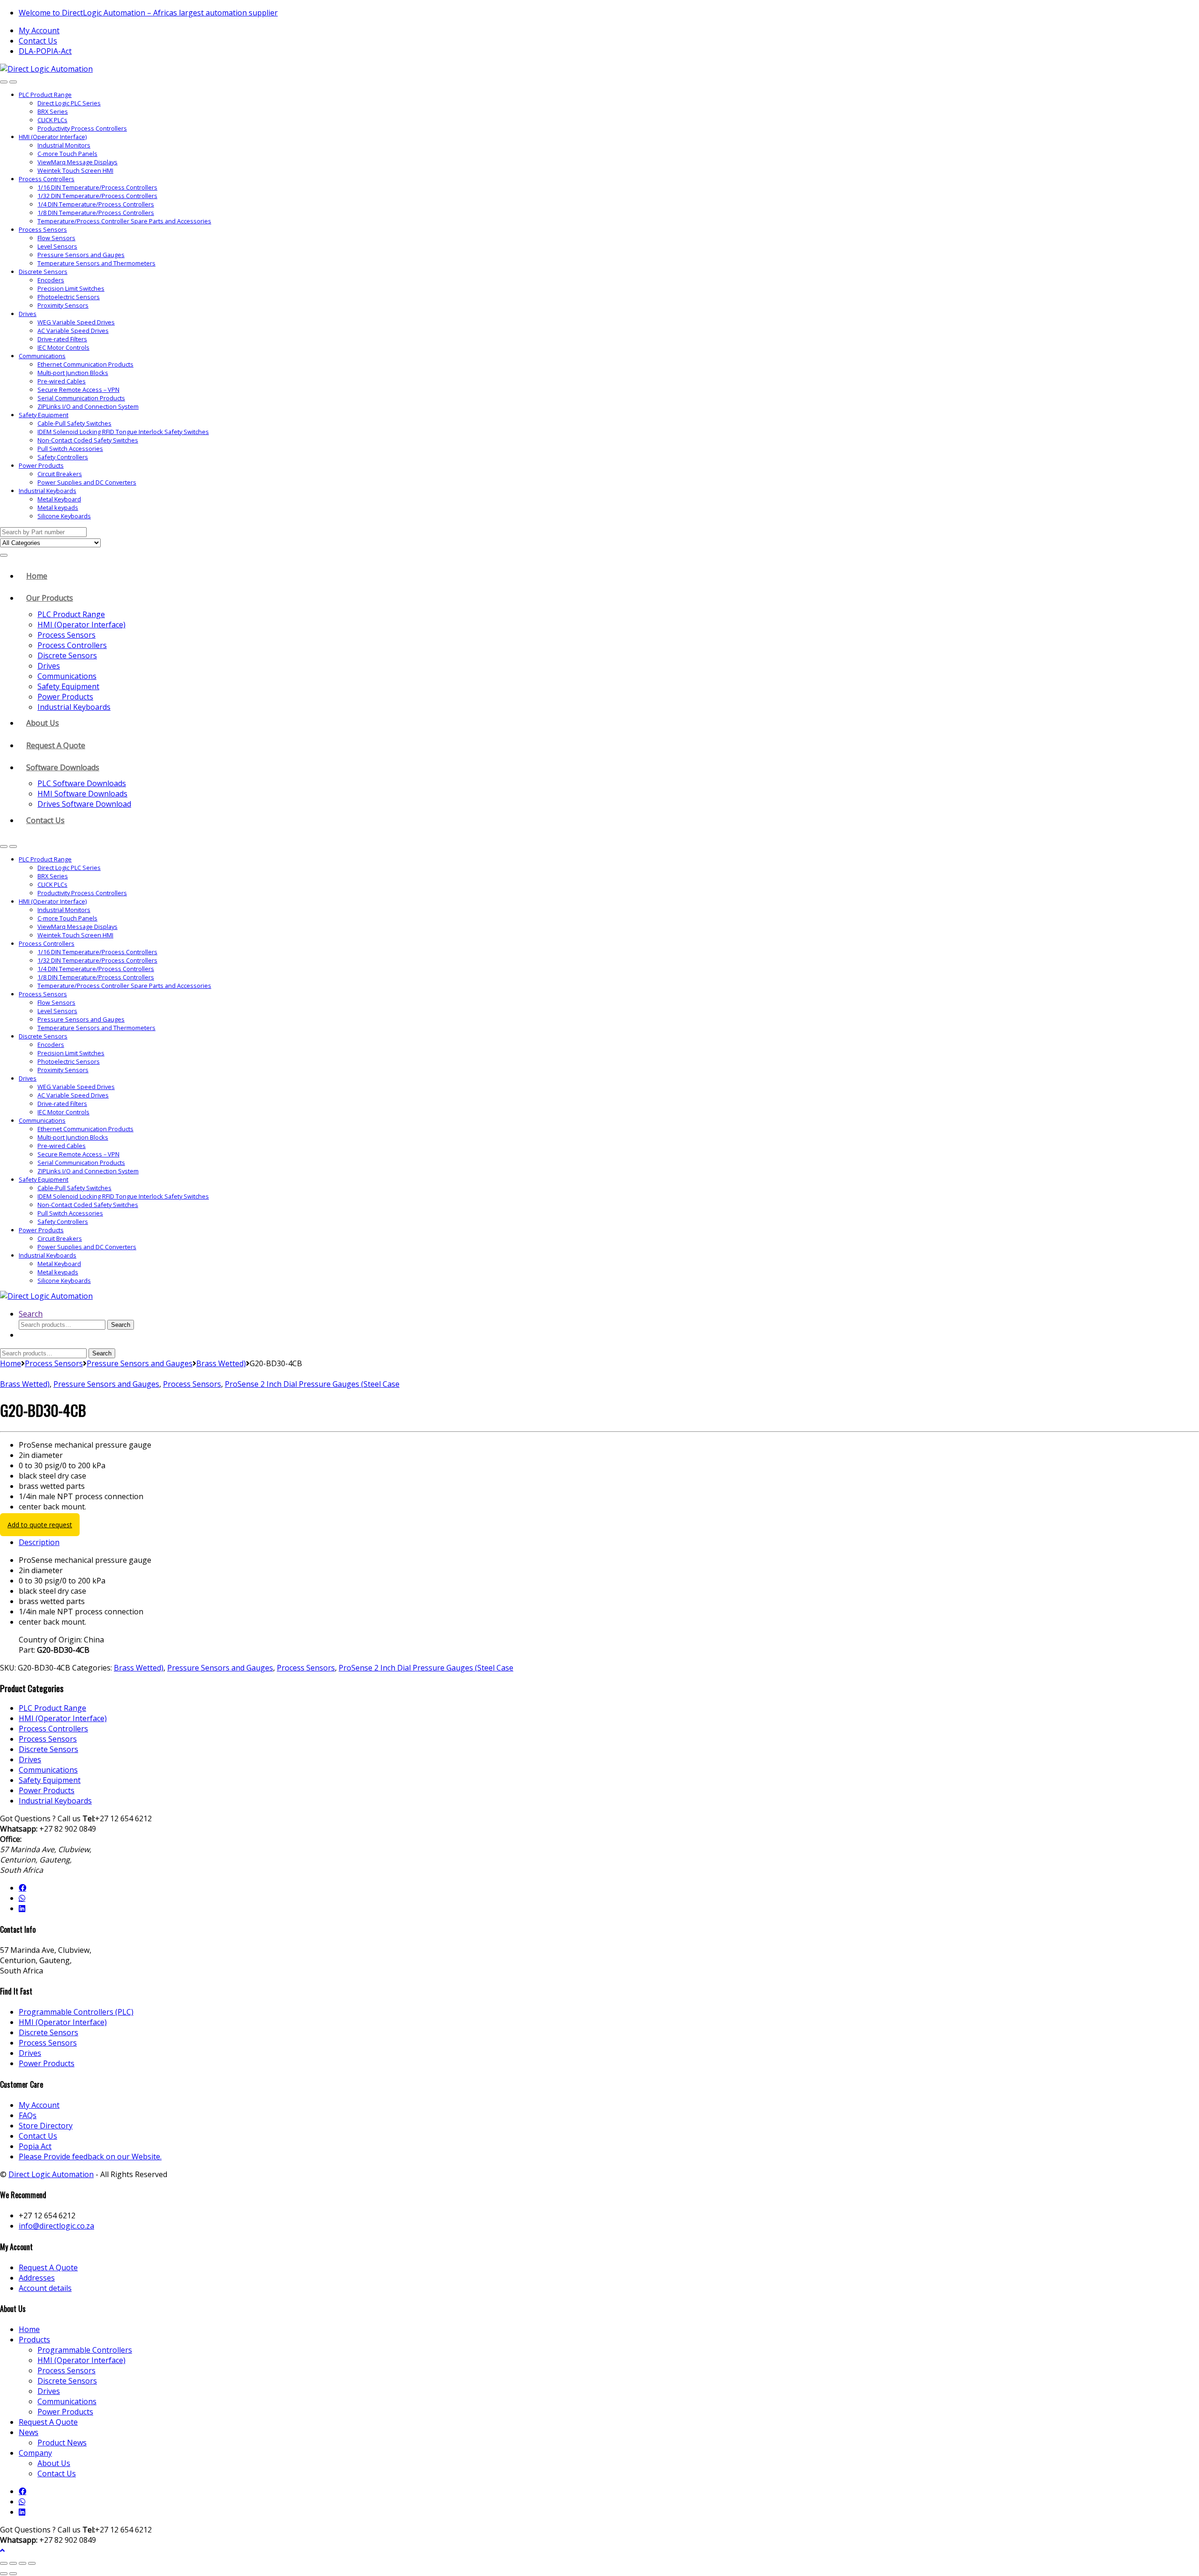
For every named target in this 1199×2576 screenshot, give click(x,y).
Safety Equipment (44, 415)
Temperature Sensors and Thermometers (96, 263)
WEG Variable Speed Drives (76, 322)
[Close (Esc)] (32, 2563)
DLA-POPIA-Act (45, 51)
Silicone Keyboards (64, 516)
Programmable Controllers (85, 2350)
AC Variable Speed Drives (73, 331)
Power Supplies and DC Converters (87, 482)
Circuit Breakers (60, 474)
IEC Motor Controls (63, 347)
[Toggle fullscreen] (13, 2563)
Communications (42, 356)
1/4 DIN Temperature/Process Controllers (96, 204)
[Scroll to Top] (2, 2550)
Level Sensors (57, 246)
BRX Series (53, 111)
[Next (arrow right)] (13, 2574)
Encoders (51, 280)
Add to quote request (40, 1525)
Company (35, 2453)
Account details (45, 2288)
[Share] (22, 2563)
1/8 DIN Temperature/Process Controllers (96, 213)
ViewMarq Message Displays (78, 162)
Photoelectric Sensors (69, 297)
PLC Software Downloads (82, 783)
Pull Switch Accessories (70, 449)
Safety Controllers (63, 457)
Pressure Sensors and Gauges (81, 255)
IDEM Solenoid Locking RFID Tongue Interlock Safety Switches (123, 432)
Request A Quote (56, 745)
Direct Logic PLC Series (69, 103)
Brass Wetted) (221, 1363)
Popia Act (35, 2146)
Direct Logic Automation (51, 2174)
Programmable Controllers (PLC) (76, 2012)
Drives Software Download (84, 804)
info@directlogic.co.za (56, 2226)
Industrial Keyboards (48, 491)
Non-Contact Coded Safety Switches (88, 440)
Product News (62, 2443)
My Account (39, 30)
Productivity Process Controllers (82, 128)
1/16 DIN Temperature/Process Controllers (97, 187)
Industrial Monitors (64, 145)
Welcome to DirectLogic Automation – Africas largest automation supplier (148, 13)
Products (34, 2340)
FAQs (28, 2115)
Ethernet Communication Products (85, 364)
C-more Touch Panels (67, 154)
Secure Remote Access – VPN (78, 390)
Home (37, 576)
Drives (28, 314)
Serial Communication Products (81, 398)
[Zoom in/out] (4, 2563)
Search (31, 1314)
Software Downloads (63, 767)
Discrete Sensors (43, 272)
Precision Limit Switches (71, 288)
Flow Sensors (56, 238)
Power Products (41, 465)
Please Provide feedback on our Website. (90, 2156)
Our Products (50, 598)
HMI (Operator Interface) (53, 137)
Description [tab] (39, 1542)
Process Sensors (43, 229)
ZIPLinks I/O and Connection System (88, 406)
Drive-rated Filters (62, 339)
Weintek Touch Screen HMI (75, 170)
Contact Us (38, 41)
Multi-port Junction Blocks (73, 373)
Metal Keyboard (59, 499)
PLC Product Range (45, 95)
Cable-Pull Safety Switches (74, 423)
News (29, 2432)
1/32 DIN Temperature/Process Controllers (97, 196)
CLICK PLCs (52, 120)
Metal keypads (58, 508)
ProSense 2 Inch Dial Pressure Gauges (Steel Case (312, 1384)
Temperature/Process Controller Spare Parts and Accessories (124, 221)
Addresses (37, 2278)
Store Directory (46, 2126)
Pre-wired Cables (62, 381)
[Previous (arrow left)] (4, 2574)
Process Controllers (47, 179)
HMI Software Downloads (82, 794)
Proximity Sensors (63, 305)
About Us (43, 723)
